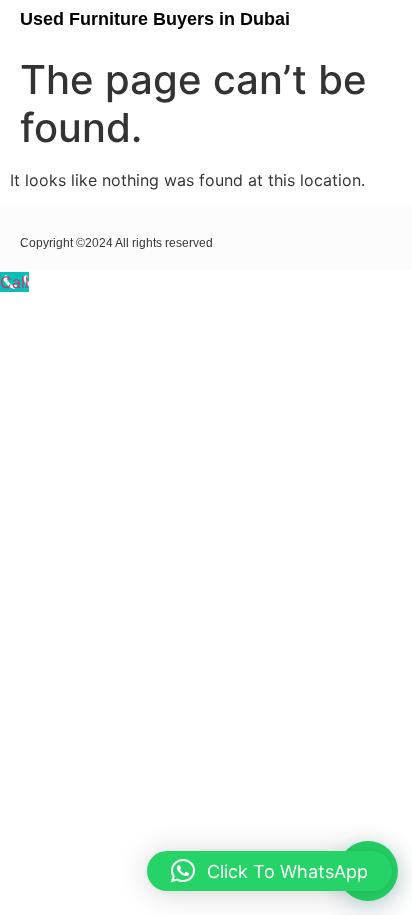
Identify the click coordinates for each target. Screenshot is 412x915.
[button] (369, 24)
